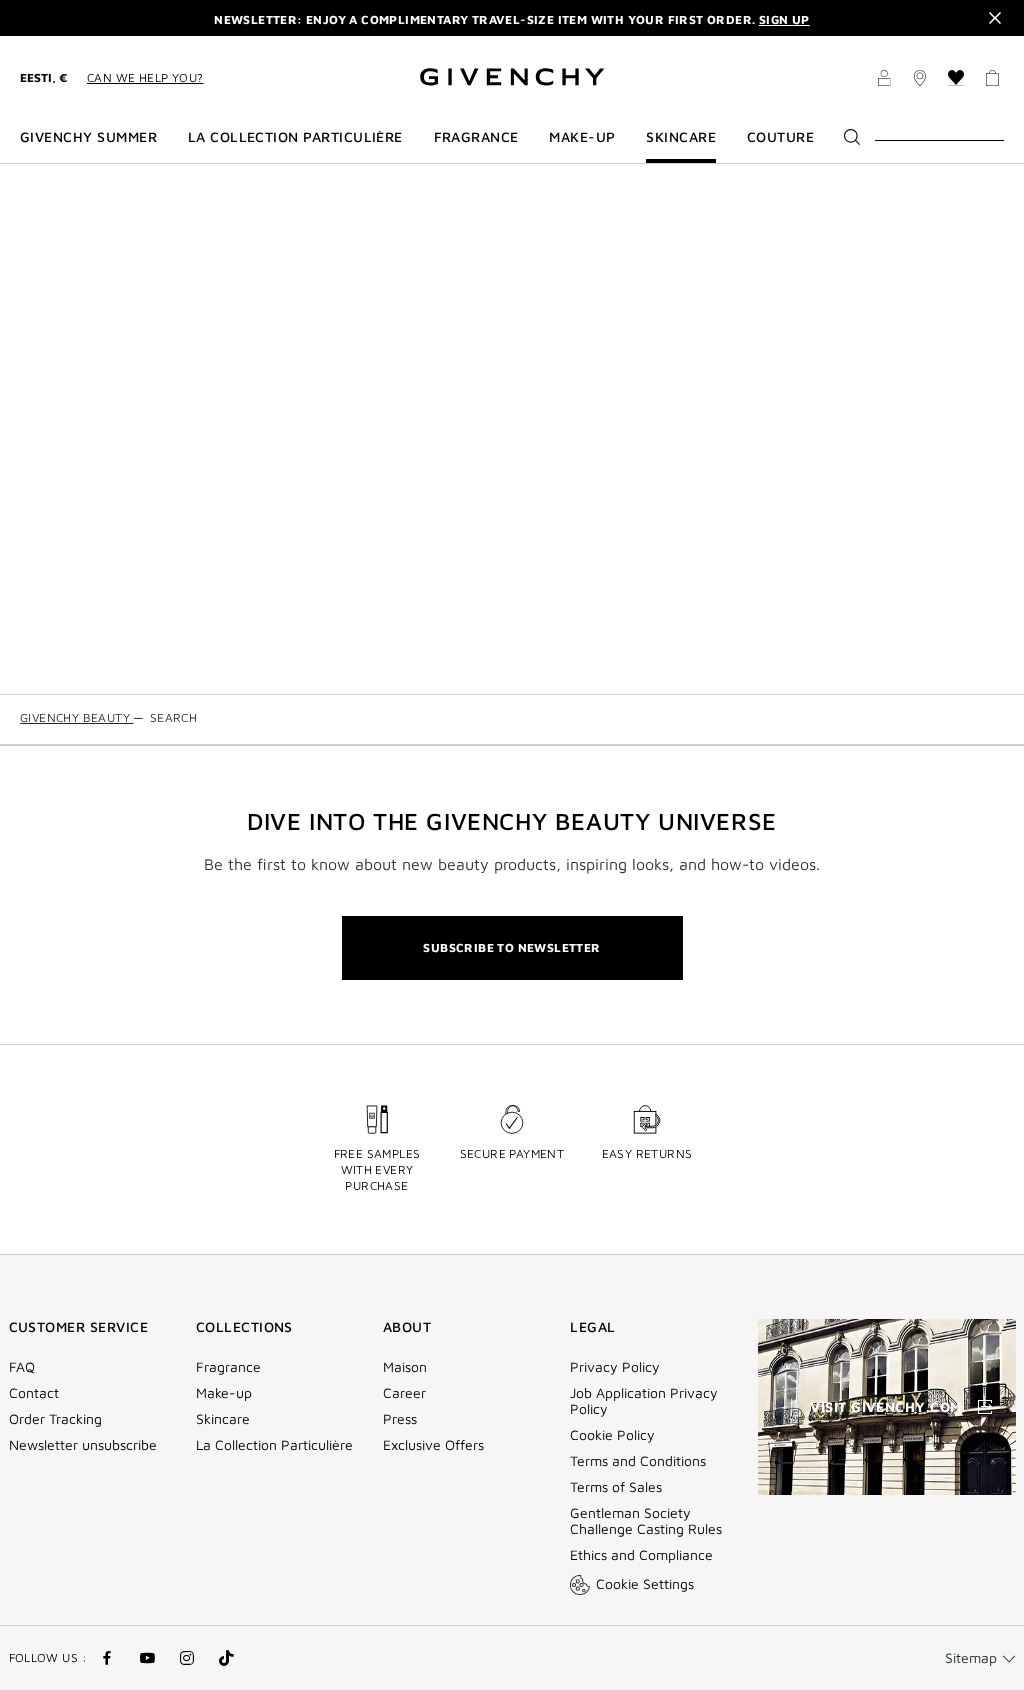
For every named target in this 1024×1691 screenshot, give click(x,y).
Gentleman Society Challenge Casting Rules (646, 1521)
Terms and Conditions (638, 1461)
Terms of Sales (616, 1487)
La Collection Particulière (274, 1445)
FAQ (22, 1367)
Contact (34, 1393)
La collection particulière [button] (295, 137)
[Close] (995, 18)
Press (400, 1419)
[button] (884, 81)
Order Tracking (55, 1419)
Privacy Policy (615, 1367)
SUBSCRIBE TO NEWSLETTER (511, 947)
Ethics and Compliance (641, 1555)
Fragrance (228, 1367)
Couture (780, 137)
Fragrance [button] (476, 137)
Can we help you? (145, 77)
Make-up (224, 1393)
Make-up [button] (582, 137)
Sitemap (971, 1657)
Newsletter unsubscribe (83, 1445)
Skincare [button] (681, 137)
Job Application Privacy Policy (644, 1401)
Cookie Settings (645, 1583)
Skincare (223, 1419)
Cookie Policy (612, 1435)
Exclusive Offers (433, 1445)
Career (404, 1393)
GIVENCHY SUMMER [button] (88, 137)
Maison (405, 1367)
